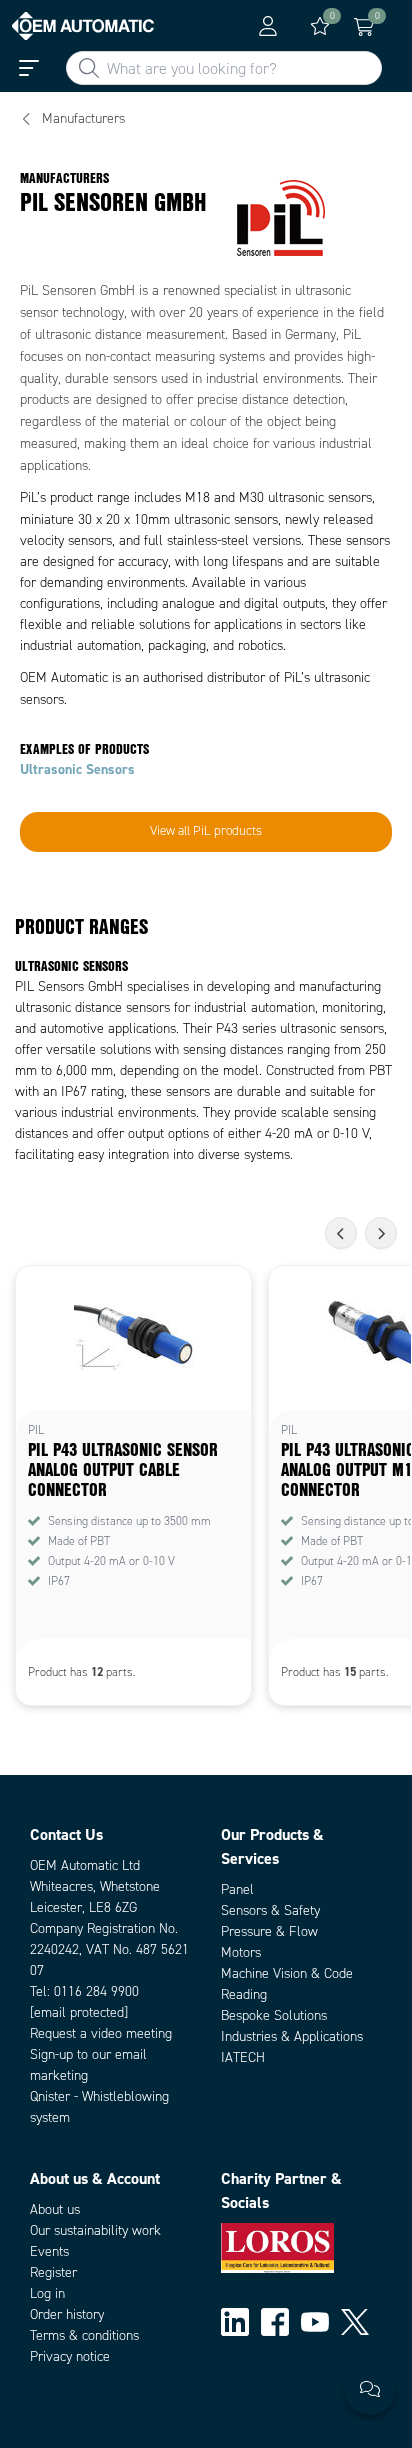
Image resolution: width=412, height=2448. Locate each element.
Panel (237, 1889)
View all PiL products (206, 831)
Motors (241, 1952)
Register (53, 2272)
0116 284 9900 (96, 1991)
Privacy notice (70, 2356)
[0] (320, 26)
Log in (47, 2293)
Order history (67, 2314)
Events (49, 2251)
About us (55, 2209)
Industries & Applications (292, 2036)
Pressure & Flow (269, 1931)
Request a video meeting (101, 2033)
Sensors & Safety (270, 1910)
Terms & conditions (84, 2335)
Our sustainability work (95, 2230)
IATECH (243, 2057)
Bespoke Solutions (274, 2015)
